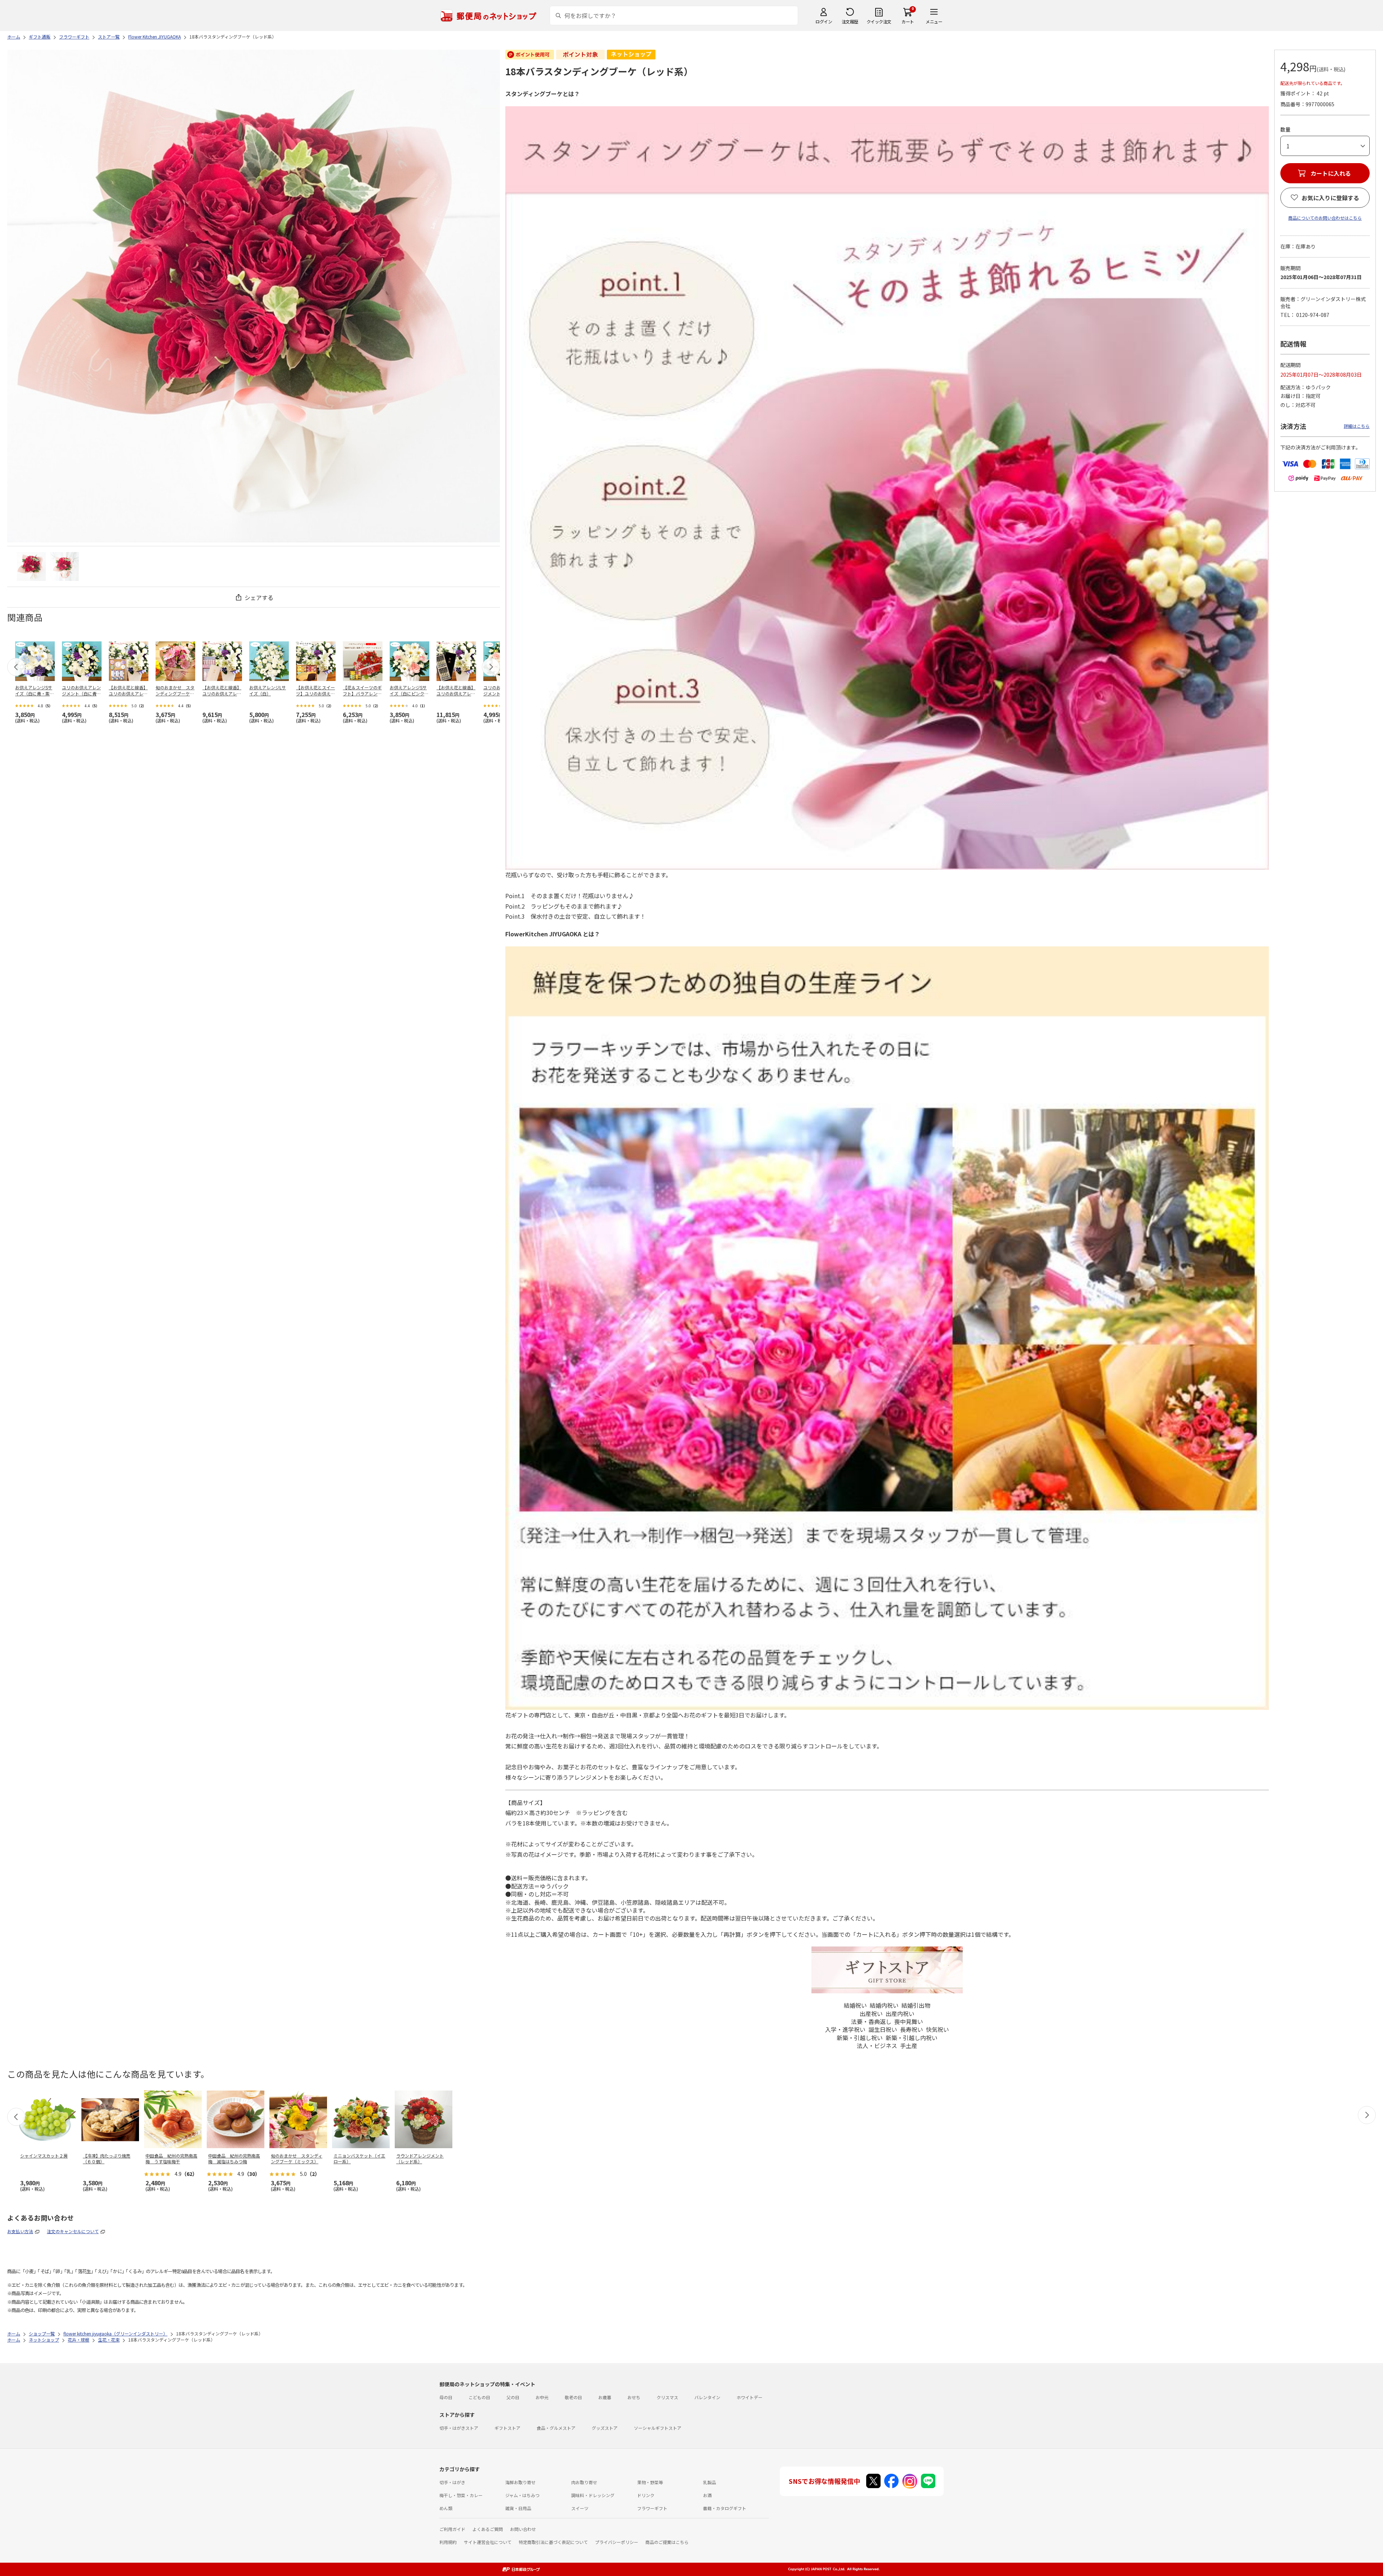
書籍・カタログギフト (725, 2508)
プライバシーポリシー (617, 2542)
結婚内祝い (884, 2005)
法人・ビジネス (877, 2046)
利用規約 (448, 2542)
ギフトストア (507, 2428)
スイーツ (580, 2508)
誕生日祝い (883, 2029)
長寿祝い (912, 2029)
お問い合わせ (523, 2529)
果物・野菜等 (650, 2482)
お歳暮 (605, 2397)
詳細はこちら (1357, 426)
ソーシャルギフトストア (658, 2428)
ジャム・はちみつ (522, 2495)
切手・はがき (452, 2482)
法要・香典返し (871, 2021)
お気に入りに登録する (1330, 198)
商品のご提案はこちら (667, 2542)
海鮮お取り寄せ (520, 2482)
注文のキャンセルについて (73, 2231)
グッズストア (605, 2428)
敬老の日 (573, 2397)
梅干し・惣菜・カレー (461, 2495)
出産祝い (871, 2013)
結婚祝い (855, 2005)
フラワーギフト (652, 2508)
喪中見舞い (909, 2021)
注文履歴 (850, 21)
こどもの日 (479, 2397)
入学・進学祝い (845, 2029)
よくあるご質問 (488, 2529)
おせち (634, 2397)
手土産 (909, 2046)
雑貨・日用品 (518, 2508)
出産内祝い (900, 2013)
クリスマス (667, 2397)
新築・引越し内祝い (912, 2038)
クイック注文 (879, 21)
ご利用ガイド (452, 2529)
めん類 (446, 2508)
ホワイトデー (749, 2397)
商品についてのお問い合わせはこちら (1325, 218)
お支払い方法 (20, 2231)
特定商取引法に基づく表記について (553, 2542)
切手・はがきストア (459, 2428)
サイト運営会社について (488, 2542)
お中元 (542, 2397)
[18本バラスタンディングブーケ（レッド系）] (31, 566)
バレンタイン (707, 2397)
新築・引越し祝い (860, 2038)
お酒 (707, 2495)
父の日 (513, 2397)
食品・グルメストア (556, 2428)
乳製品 (710, 2482)
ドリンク (646, 2495)
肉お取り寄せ (584, 2482)
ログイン (824, 21)
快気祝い (937, 2029)
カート (908, 21)
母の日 (446, 2397)
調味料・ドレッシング (593, 2495)
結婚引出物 (916, 2005)
